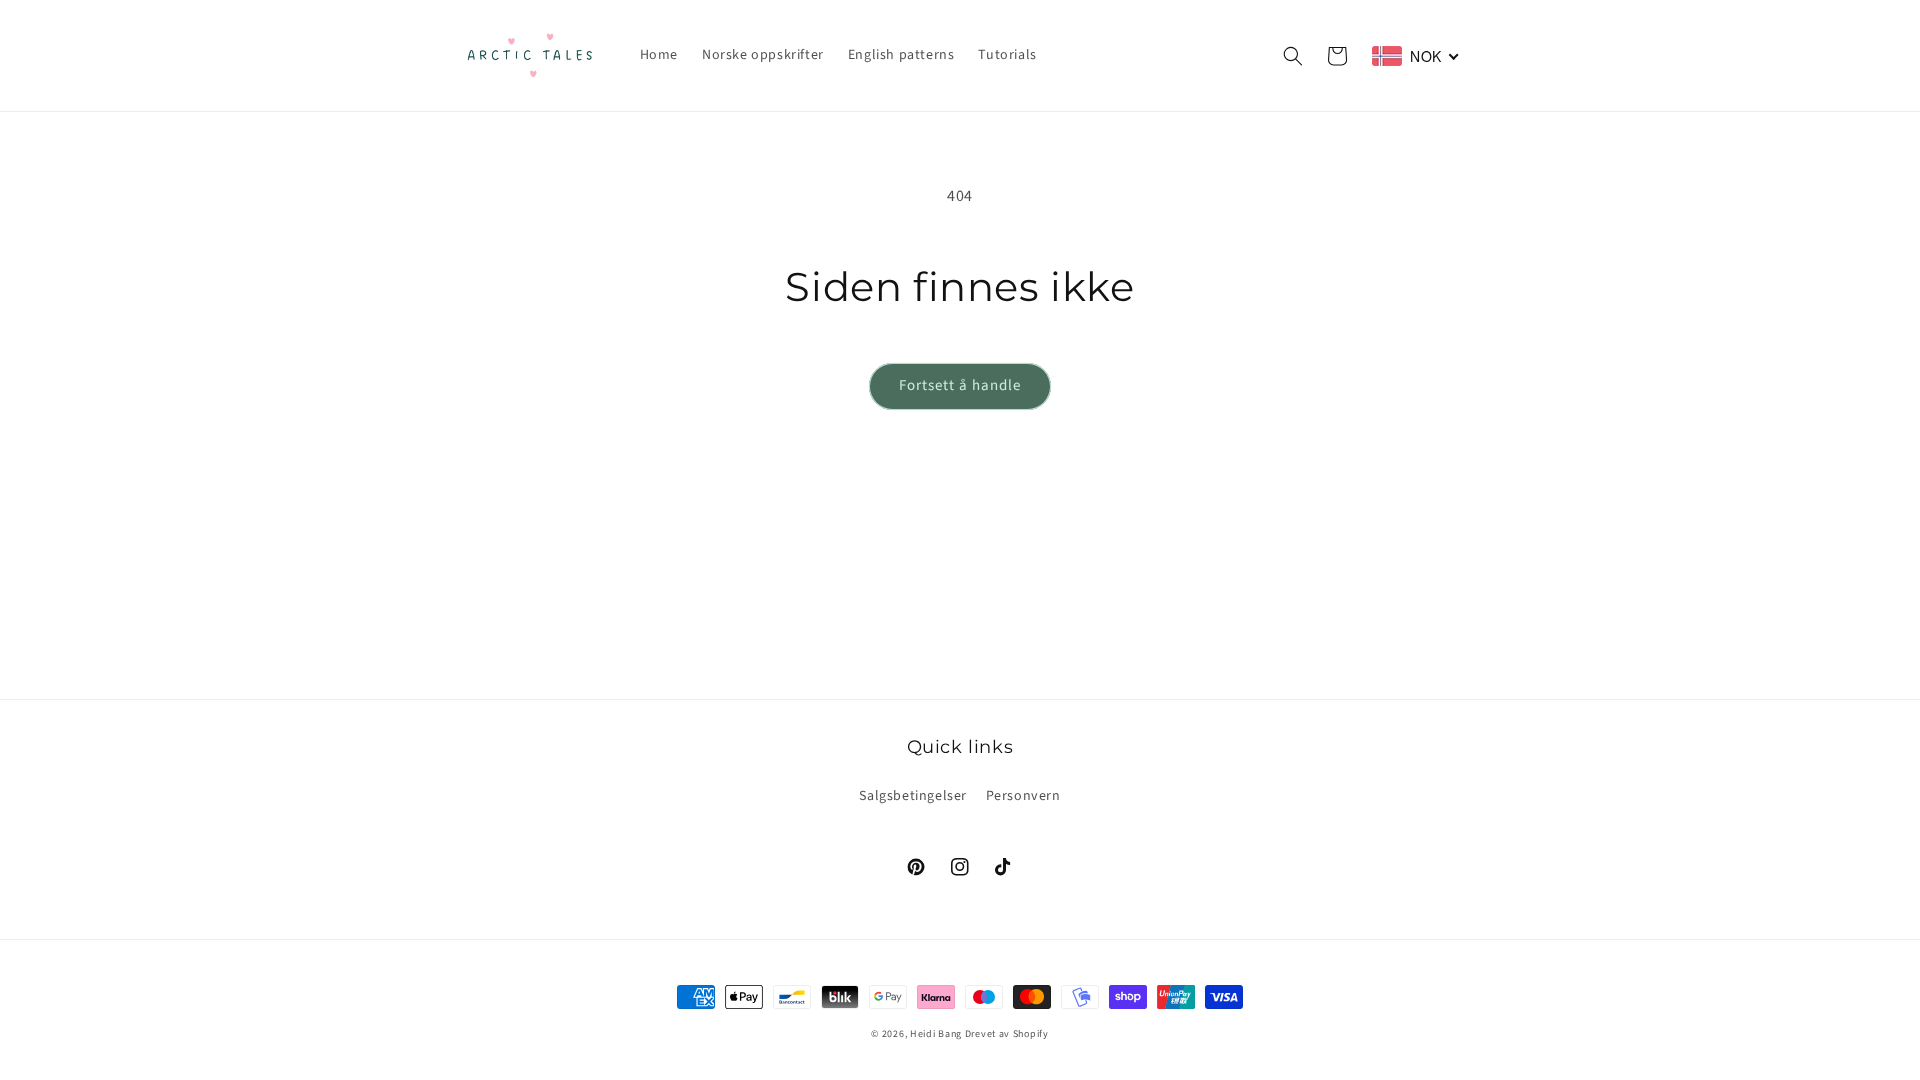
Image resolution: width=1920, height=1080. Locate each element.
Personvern (1023, 796)
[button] (1293, 56)
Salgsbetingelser (913, 796)
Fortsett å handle (960, 385)
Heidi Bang (936, 1034)
